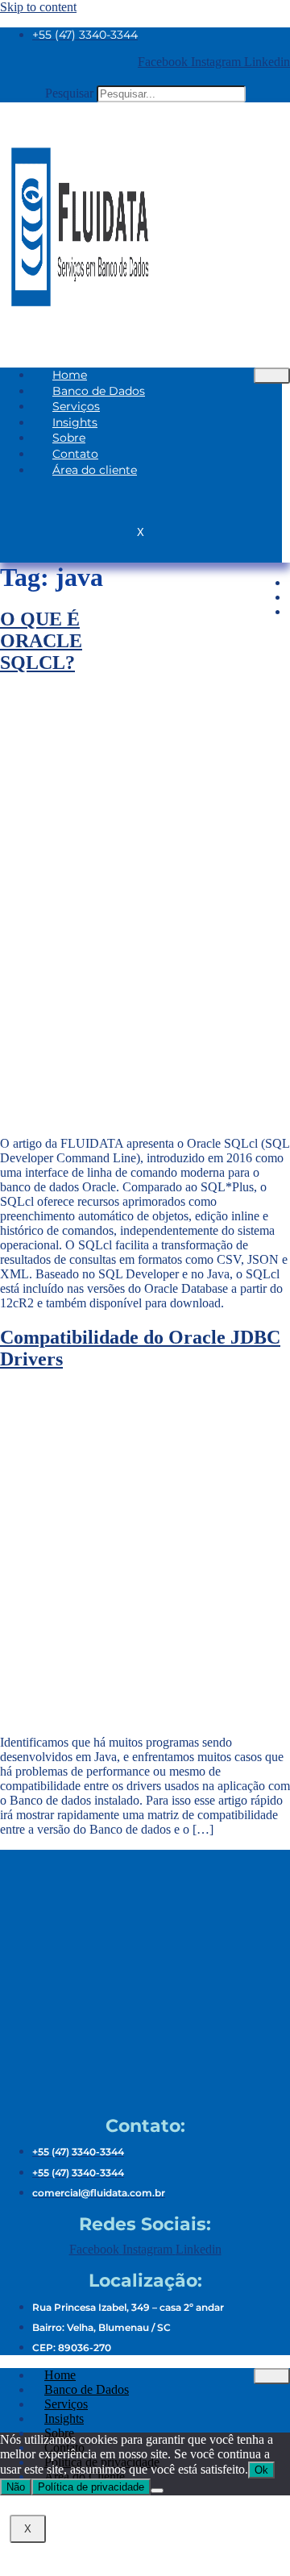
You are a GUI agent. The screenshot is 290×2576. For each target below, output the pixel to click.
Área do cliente (95, 470)
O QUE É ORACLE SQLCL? (41, 641)
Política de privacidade (91, 2487)
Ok (261, 2470)
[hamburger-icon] (272, 376)
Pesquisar (69, 93)
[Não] (157, 2491)
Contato (75, 454)
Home (70, 375)
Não (16, 2487)
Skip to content (38, 7)
